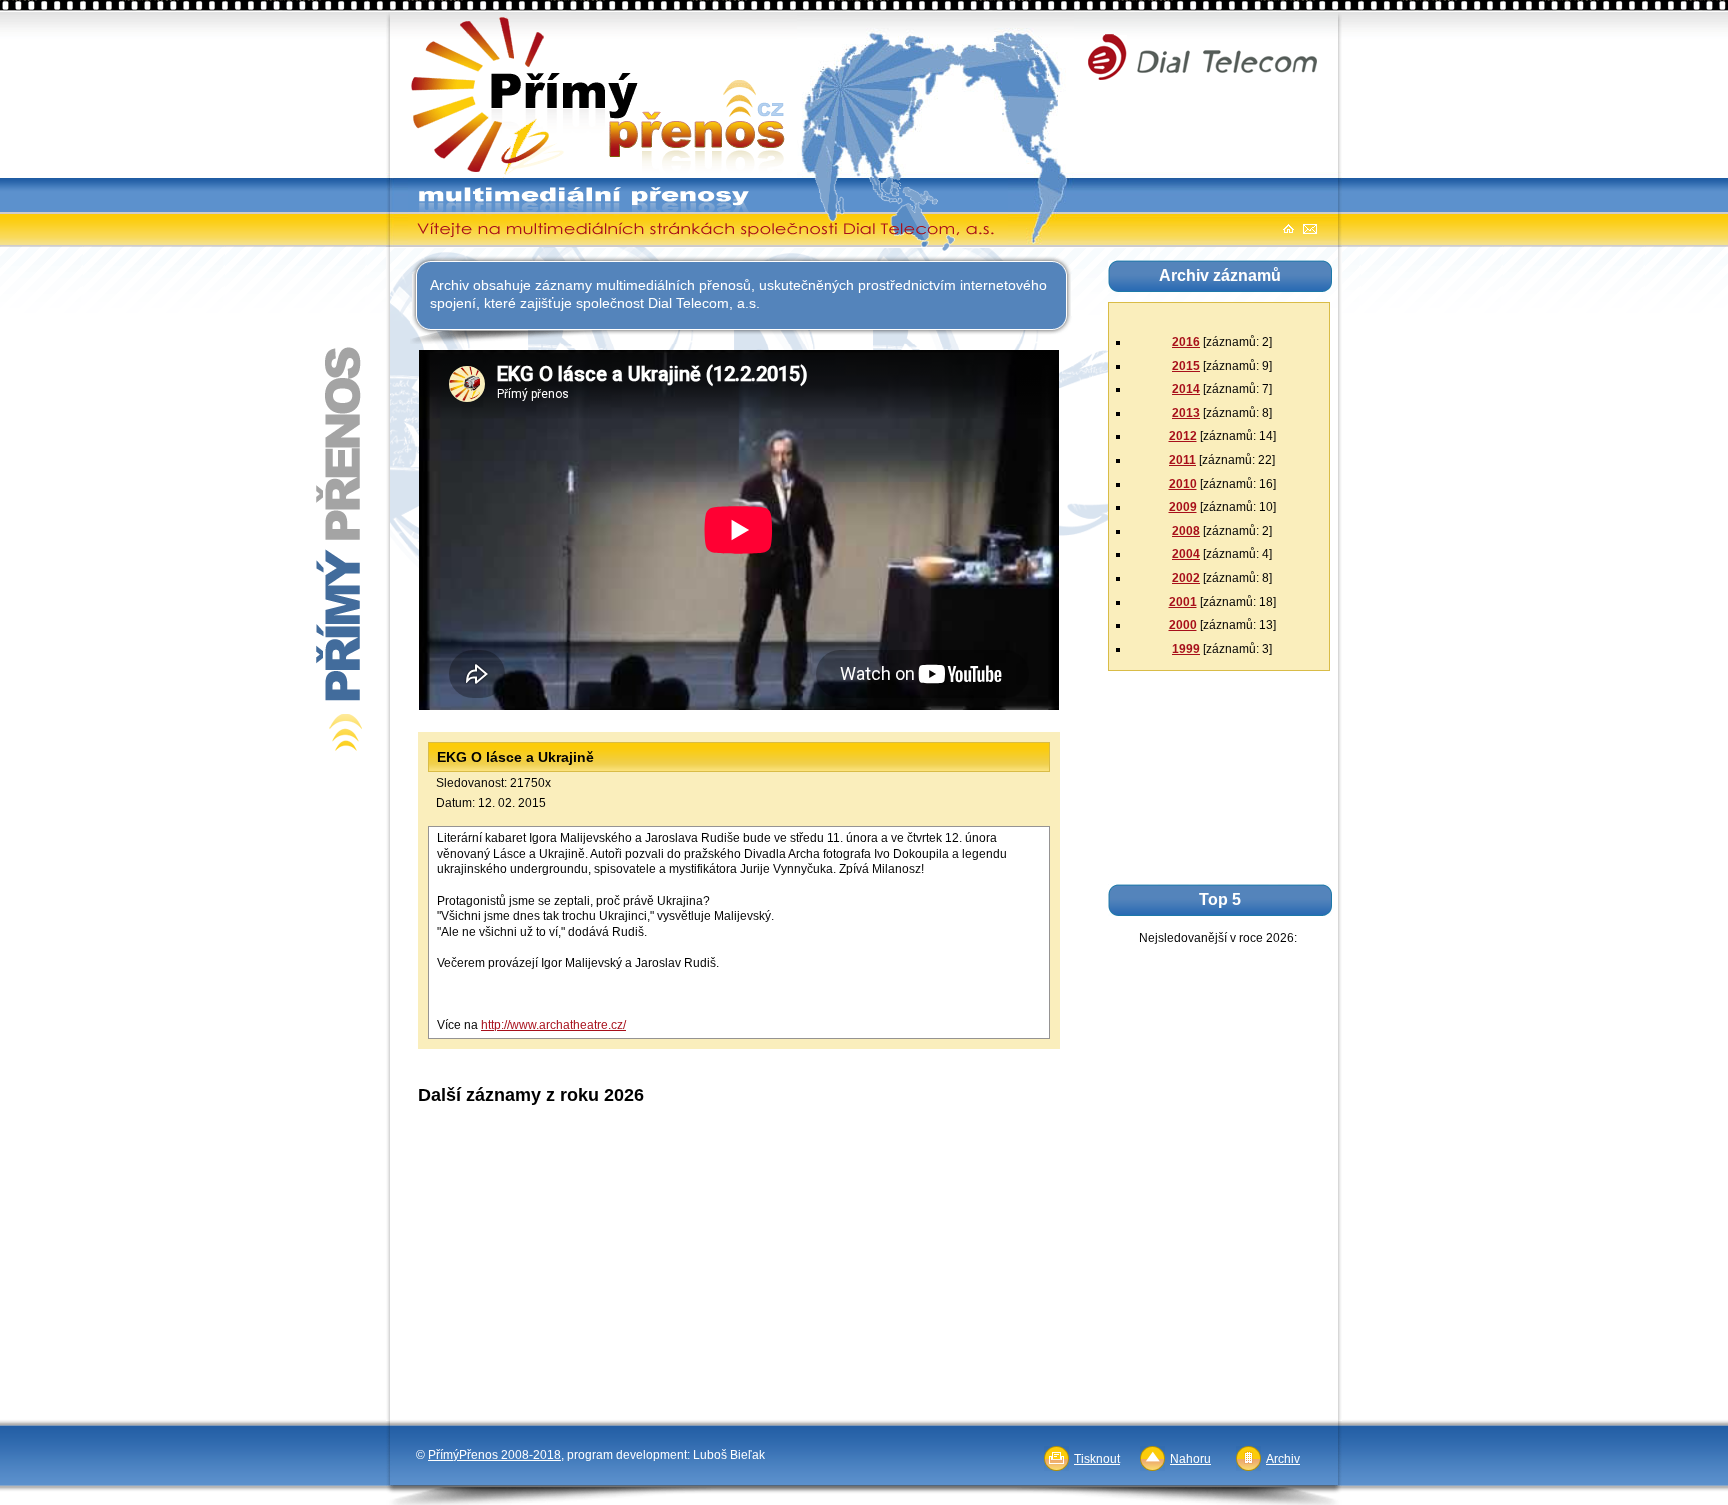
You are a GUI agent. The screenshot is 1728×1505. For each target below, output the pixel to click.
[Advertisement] (741, 1159)
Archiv (1283, 1459)
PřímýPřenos (439, 20)
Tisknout (1097, 1459)
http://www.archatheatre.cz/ (553, 1025)
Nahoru (1190, 1459)
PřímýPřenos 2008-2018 (494, 1455)
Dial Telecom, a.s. (1149, 22)
